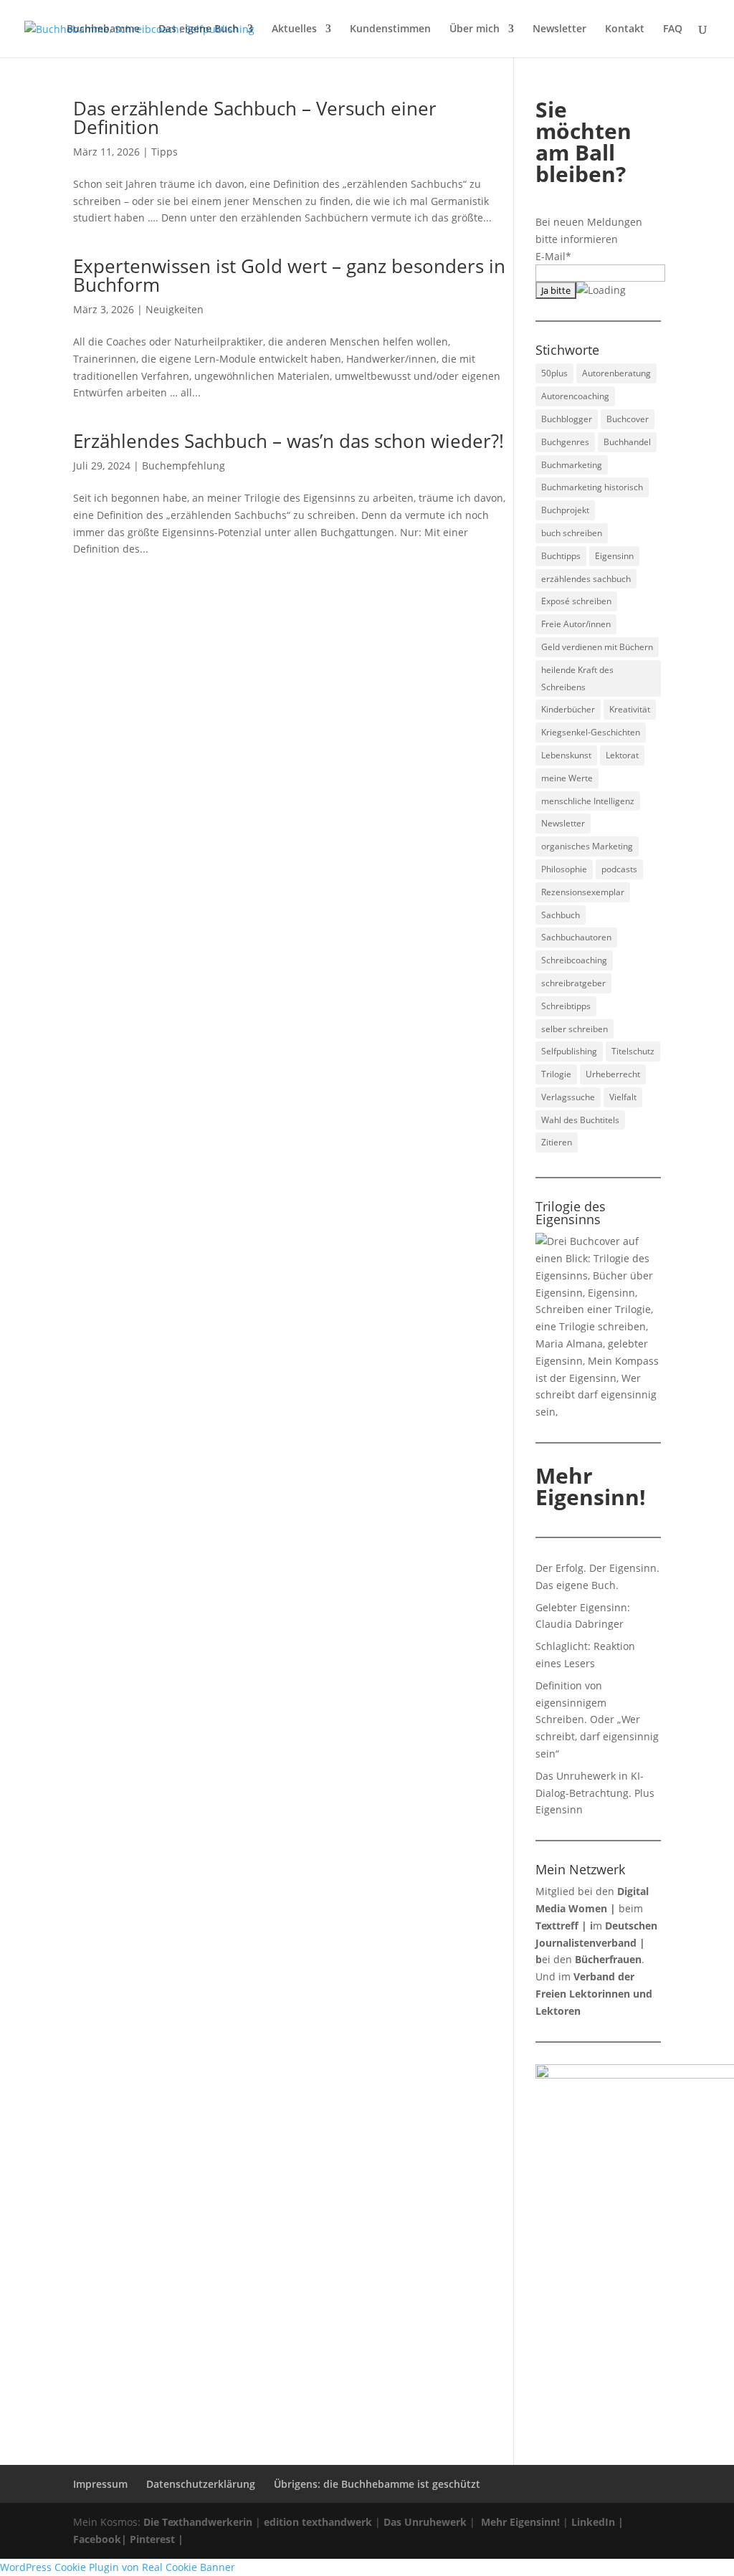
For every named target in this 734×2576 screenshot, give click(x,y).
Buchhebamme (103, 29)
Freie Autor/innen (576, 624)
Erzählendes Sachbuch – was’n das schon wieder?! (289, 441)
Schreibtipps (566, 1006)
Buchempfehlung (183, 466)
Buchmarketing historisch (592, 487)
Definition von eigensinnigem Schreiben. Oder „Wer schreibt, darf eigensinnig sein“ (597, 1719)
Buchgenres (565, 442)
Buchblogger (567, 419)
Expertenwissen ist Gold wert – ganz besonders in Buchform (289, 275)
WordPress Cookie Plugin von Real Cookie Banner (118, 2567)
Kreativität (630, 709)
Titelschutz (633, 1051)
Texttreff (557, 1926)
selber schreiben (575, 1029)
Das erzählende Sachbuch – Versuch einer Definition (255, 118)
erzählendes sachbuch (586, 579)
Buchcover (628, 419)
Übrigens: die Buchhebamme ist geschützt (377, 2484)
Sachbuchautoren (576, 937)
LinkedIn (593, 2522)
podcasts (619, 869)
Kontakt (625, 29)
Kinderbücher (568, 709)
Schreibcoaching (574, 960)
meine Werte (567, 778)
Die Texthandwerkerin (198, 2522)
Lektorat (622, 755)
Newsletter (559, 29)
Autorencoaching (575, 396)
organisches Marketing (587, 846)
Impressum (100, 2484)
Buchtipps (561, 556)
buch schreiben (572, 533)
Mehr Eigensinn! (520, 2522)
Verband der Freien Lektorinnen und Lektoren (594, 1994)
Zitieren (557, 1142)
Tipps (165, 152)
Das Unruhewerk (425, 2522)
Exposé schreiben (576, 601)
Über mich (475, 29)
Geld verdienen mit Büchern (597, 647)
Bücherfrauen (608, 1959)
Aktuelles (294, 29)
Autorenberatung (616, 373)
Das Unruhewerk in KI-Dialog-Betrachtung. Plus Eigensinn (595, 1793)
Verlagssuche (568, 1097)
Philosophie (564, 869)
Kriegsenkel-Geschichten (591, 732)
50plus (554, 373)
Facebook (97, 2539)
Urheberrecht (613, 1074)
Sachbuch (561, 915)
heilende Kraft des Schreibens (577, 678)
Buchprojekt (565, 510)
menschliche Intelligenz (588, 801)
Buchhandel (627, 442)
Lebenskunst (566, 755)
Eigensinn (614, 556)
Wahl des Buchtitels (580, 1120)
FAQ (673, 29)
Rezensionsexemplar (583, 892)
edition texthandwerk (318, 2522)
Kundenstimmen (390, 29)
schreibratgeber (573, 983)
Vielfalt (623, 1097)
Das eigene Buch (199, 29)
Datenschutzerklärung (201, 2484)
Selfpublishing (569, 1051)
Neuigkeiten (175, 309)
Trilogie (556, 1074)
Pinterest (152, 2539)
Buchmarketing (572, 465)
